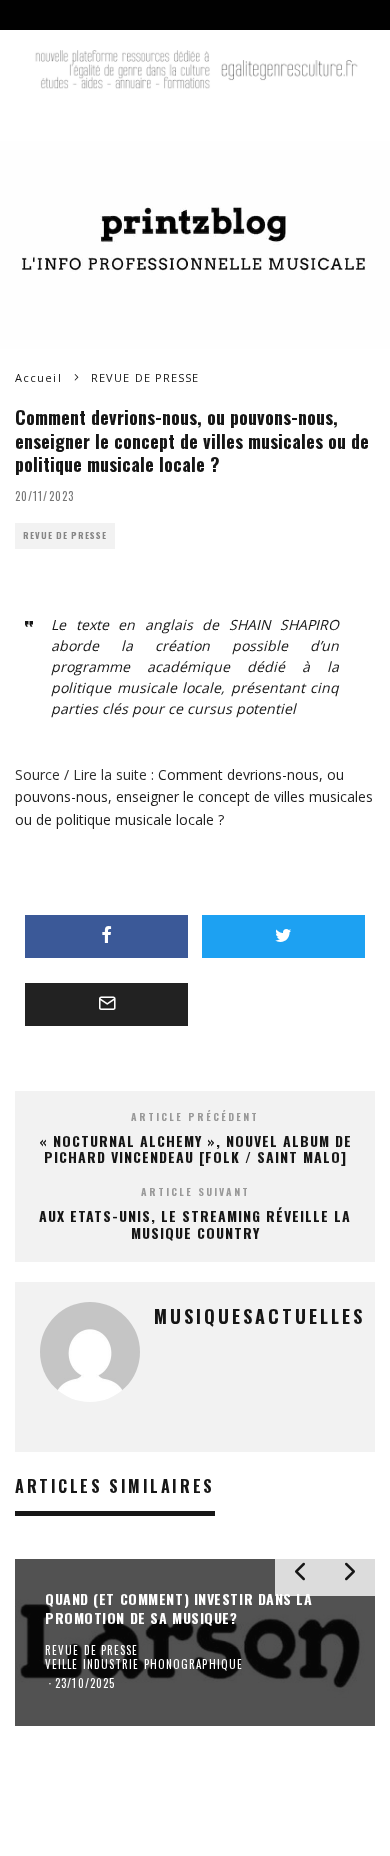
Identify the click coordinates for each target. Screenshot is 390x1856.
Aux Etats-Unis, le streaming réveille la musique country (195, 1224)
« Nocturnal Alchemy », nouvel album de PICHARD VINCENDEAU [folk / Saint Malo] (195, 1149)
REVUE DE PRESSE (65, 535)
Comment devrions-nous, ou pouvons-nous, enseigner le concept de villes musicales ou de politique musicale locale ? (194, 797)
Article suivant (195, 1191)
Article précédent (195, 1116)
